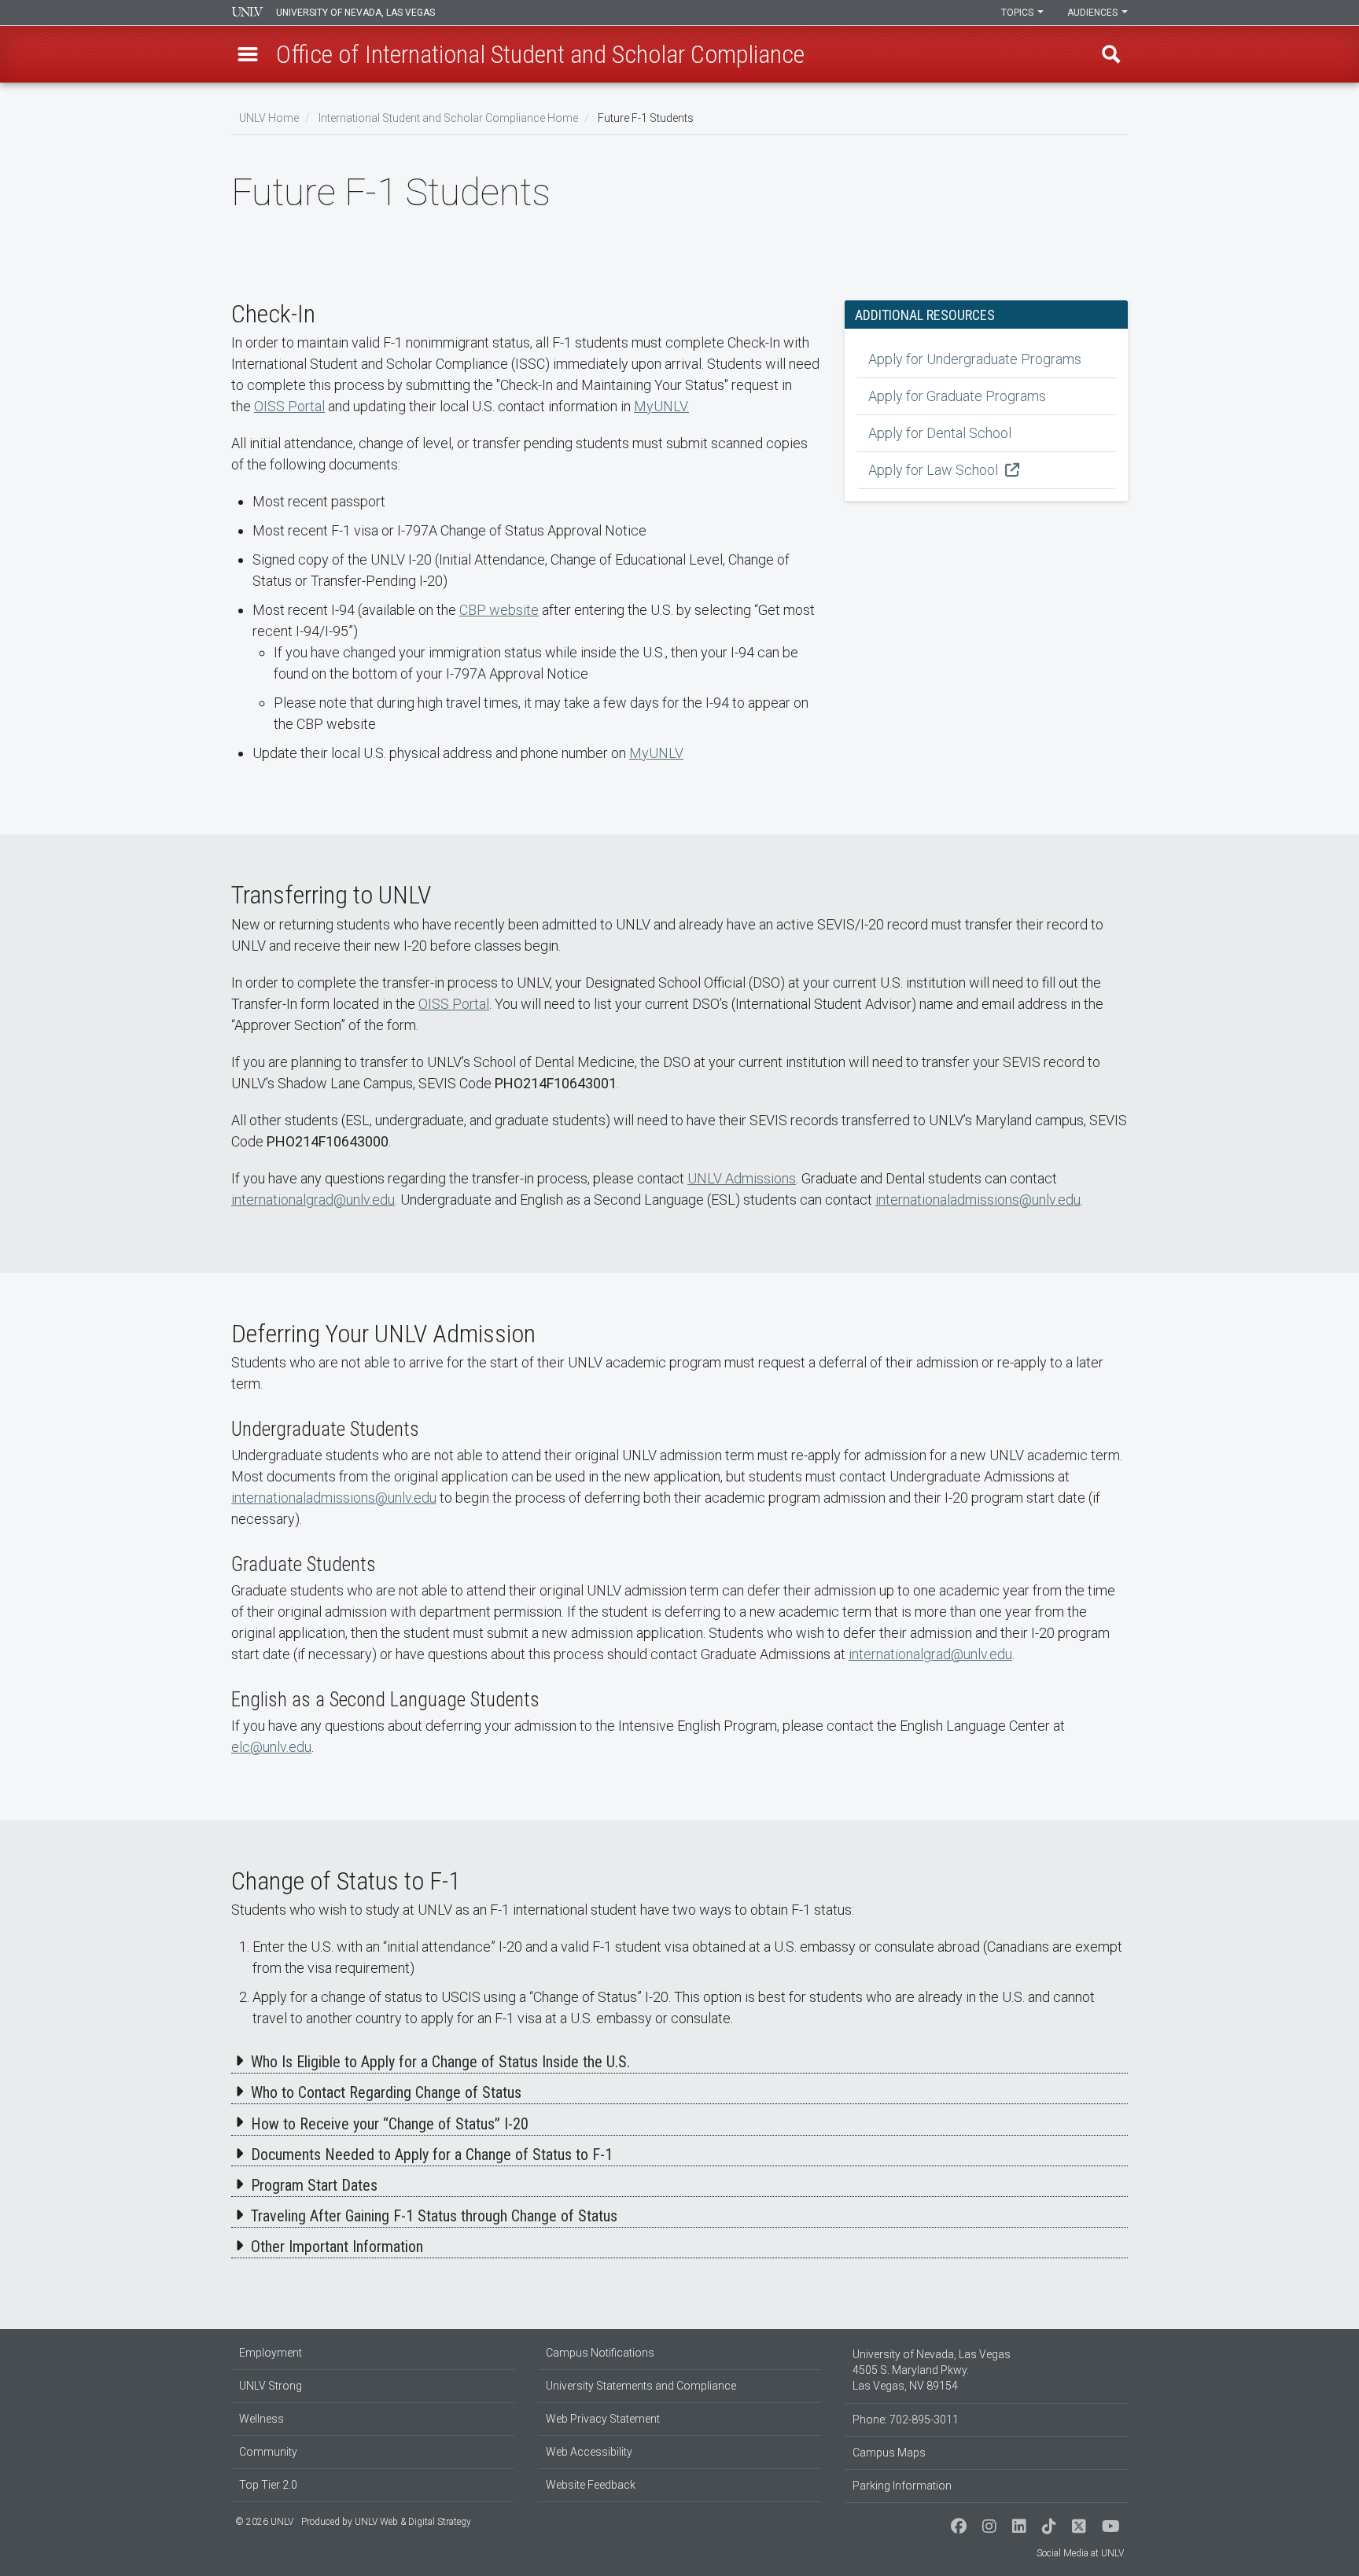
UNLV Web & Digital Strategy (413, 2522)
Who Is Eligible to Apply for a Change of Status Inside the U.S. (440, 2062)
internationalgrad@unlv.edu (313, 1200)
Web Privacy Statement (603, 2419)
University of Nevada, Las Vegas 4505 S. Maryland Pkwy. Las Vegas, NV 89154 (932, 2370)
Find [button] (1111, 54)
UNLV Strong (271, 2386)
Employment (271, 2353)
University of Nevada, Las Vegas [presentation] (355, 13)
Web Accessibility (589, 2452)
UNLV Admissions (742, 1178)
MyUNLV (656, 753)
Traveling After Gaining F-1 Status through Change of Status (434, 2216)
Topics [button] (1018, 13)
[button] (248, 54)
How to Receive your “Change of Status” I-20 (390, 2124)
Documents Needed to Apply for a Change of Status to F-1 (432, 2155)
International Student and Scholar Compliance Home (448, 118)
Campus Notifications (600, 2353)
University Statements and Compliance (641, 2386)
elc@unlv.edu (271, 1747)
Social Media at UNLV (1080, 2553)
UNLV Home (269, 118)
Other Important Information (337, 2247)
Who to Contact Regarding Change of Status (386, 2092)
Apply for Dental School (940, 433)
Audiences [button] (1094, 13)
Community (268, 2452)
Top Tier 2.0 (268, 2485)
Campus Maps (889, 2453)
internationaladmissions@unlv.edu (978, 1200)
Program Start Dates (314, 2185)
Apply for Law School (935, 470)
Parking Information (902, 2486)
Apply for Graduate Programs (957, 396)
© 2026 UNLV (264, 2522)
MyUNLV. (661, 406)
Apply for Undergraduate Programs (975, 359)
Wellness (261, 2419)
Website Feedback (591, 2485)
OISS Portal (289, 406)
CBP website (499, 610)
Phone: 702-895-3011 (906, 2420)
